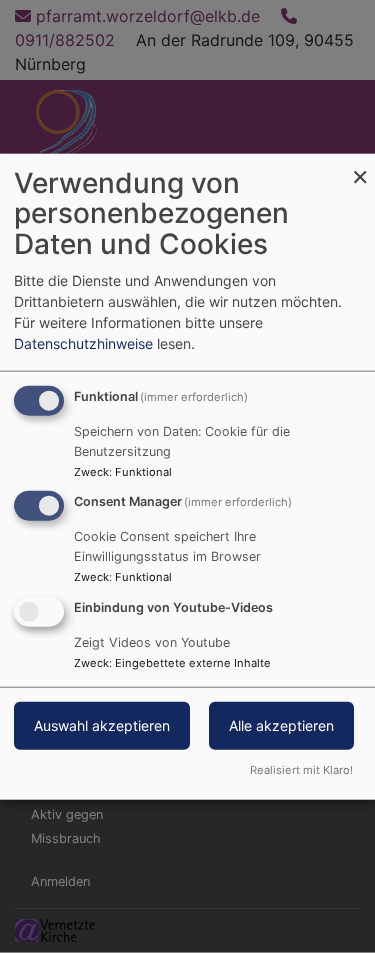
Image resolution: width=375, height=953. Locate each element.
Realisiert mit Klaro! (301, 770)
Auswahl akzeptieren (102, 725)
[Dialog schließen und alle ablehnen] (360, 165)
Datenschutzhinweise (83, 342)
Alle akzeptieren (281, 725)
